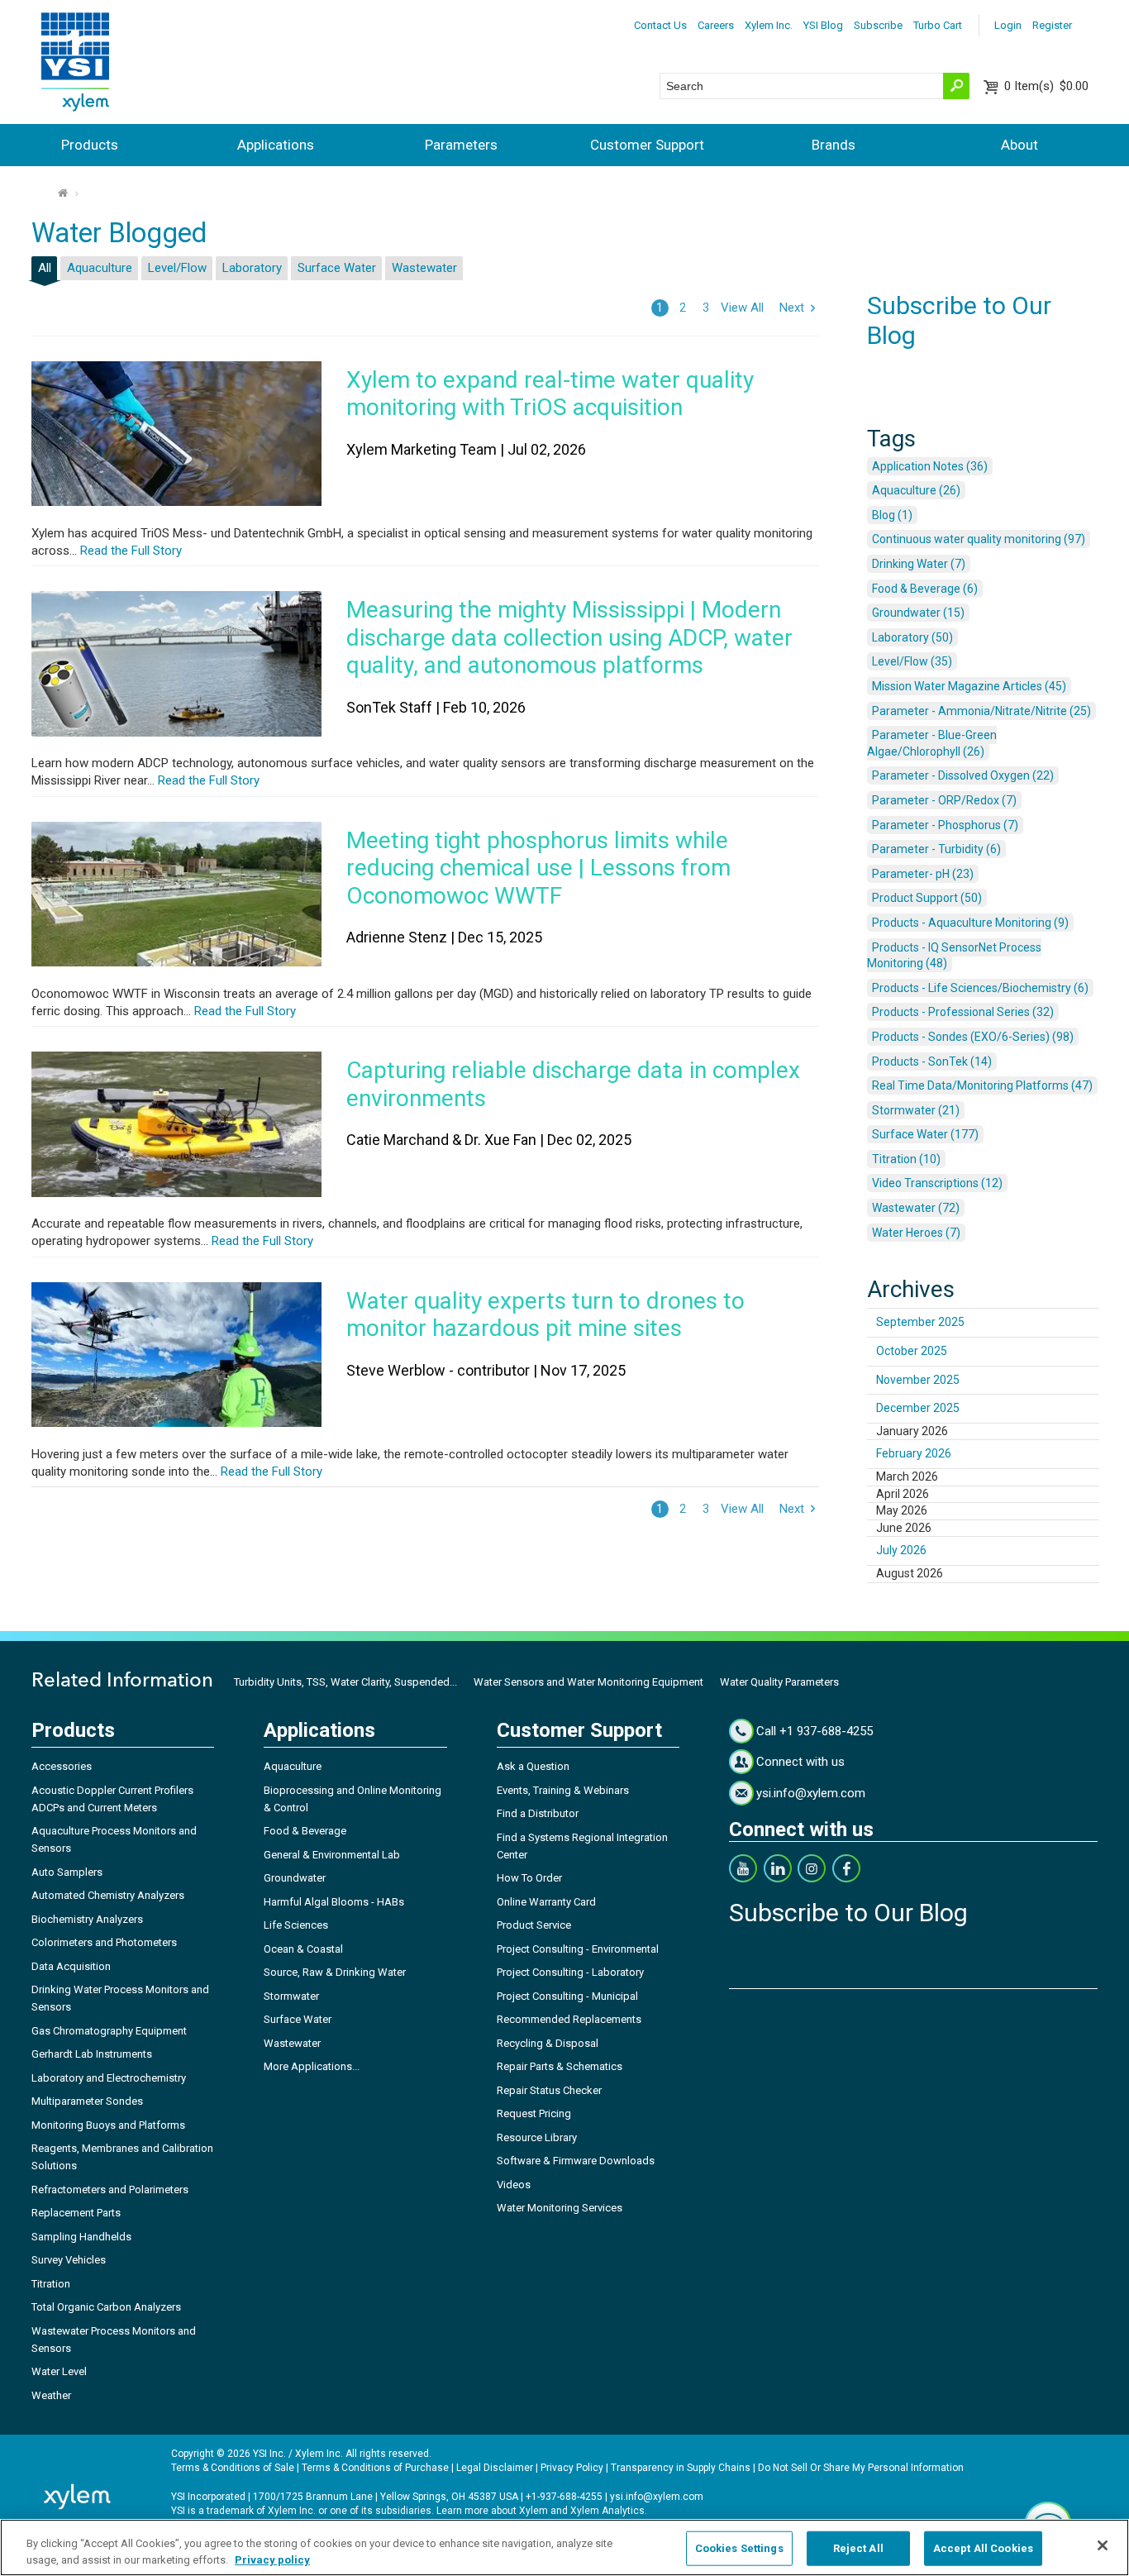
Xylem (534, 2511)
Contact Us (660, 25)
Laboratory (252, 268)
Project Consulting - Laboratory (570, 1972)
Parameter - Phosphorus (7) (945, 825)
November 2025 (918, 1380)
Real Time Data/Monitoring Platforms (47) (982, 1085)
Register (1052, 25)
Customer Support (647, 145)
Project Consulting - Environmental (578, 1949)
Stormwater (291, 1996)
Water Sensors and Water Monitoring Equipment (588, 1682)
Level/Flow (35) (912, 661)
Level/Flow (177, 268)
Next (792, 308)
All (45, 268)
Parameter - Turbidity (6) (936, 849)
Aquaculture (100, 268)
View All (742, 308)
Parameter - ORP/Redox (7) (944, 800)
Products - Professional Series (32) (963, 1012)
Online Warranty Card (546, 1902)
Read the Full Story (129, 551)
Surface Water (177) (925, 1134)
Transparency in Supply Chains (681, 2468)
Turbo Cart (938, 25)
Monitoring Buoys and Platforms (108, 2125)
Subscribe (878, 25)
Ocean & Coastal (303, 1949)
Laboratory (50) (912, 637)
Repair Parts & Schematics (560, 2066)
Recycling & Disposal (548, 2043)
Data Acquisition (71, 1966)
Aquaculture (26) (916, 490)
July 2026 (901, 1550)
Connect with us (800, 1762)
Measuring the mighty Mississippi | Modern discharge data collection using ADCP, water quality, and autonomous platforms (569, 637)
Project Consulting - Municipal (567, 1996)
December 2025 (918, 1408)
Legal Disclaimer (495, 2468)
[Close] (1103, 2545)
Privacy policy (272, 2559)
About (1019, 145)
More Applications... (312, 2066)
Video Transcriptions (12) (937, 1183)
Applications (276, 145)
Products (90, 145)
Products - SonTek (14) (932, 1061)
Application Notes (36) (930, 466)
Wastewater (424, 268)
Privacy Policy (572, 2468)
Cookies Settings (739, 2548)
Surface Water (337, 268)
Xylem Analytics (607, 2511)
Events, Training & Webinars (563, 1790)
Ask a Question (533, 1766)
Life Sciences (296, 1925)
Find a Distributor (538, 1813)
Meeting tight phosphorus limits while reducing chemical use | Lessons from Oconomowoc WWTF (538, 868)
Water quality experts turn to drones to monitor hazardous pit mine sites (545, 1315)
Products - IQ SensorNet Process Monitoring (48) (954, 956)
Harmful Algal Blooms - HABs (334, 1902)
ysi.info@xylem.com (811, 1793)
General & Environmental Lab (332, 1855)
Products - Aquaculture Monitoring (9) (970, 923)
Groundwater (295, 1878)
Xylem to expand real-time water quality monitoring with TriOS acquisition (550, 394)
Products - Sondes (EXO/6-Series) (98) (973, 1037)
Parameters (461, 145)
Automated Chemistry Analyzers (108, 1895)
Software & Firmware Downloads (576, 2161)
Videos (514, 2185)
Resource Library (537, 2137)
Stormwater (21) (916, 1110)
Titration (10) (906, 1159)
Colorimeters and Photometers (104, 1942)
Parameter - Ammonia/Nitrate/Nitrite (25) (981, 711)
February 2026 (914, 1453)
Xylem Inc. (769, 25)
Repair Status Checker (549, 2090)
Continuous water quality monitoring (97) (979, 539)
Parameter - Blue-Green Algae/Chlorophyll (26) (932, 743)
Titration (51, 2284)
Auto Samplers (67, 1872)
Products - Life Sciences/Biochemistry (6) (980, 988)
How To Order (529, 1878)
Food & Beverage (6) (925, 589)
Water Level (59, 2371)
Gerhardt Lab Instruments (92, 2054)
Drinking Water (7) (919, 564)
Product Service (534, 1925)
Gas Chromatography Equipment (109, 2031)
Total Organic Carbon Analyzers (106, 2307)
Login (1008, 25)
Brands (834, 145)
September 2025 (920, 1322)
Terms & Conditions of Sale (233, 2468)
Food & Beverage (305, 1831)
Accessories (62, 1766)
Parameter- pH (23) (923, 874)
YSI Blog (823, 25)
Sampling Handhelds (81, 2237)
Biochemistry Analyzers (87, 1919)
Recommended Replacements (569, 2019)
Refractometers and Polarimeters (110, 2190)
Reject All (858, 2548)
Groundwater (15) (918, 613)
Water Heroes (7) (916, 1233)
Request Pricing (534, 2113)
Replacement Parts (76, 2213)
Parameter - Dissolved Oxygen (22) (963, 775)
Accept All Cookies (983, 2548)
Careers (716, 25)
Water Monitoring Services (560, 2208)
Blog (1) (892, 515)
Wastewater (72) (916, 1208)
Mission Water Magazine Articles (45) (969, 686)
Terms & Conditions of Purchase (375, 2468)
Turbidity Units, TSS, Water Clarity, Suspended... (345, 1682)
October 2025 (912, 1351)
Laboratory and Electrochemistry (109, 2078)
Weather (51, 2395)
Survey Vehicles (69, 2260)
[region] (564, 2547)
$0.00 (1046, 86)
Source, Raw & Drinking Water (335, 1972)
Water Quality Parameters (779, 1682)
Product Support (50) (927, 898)
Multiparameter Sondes (87, 2101)
